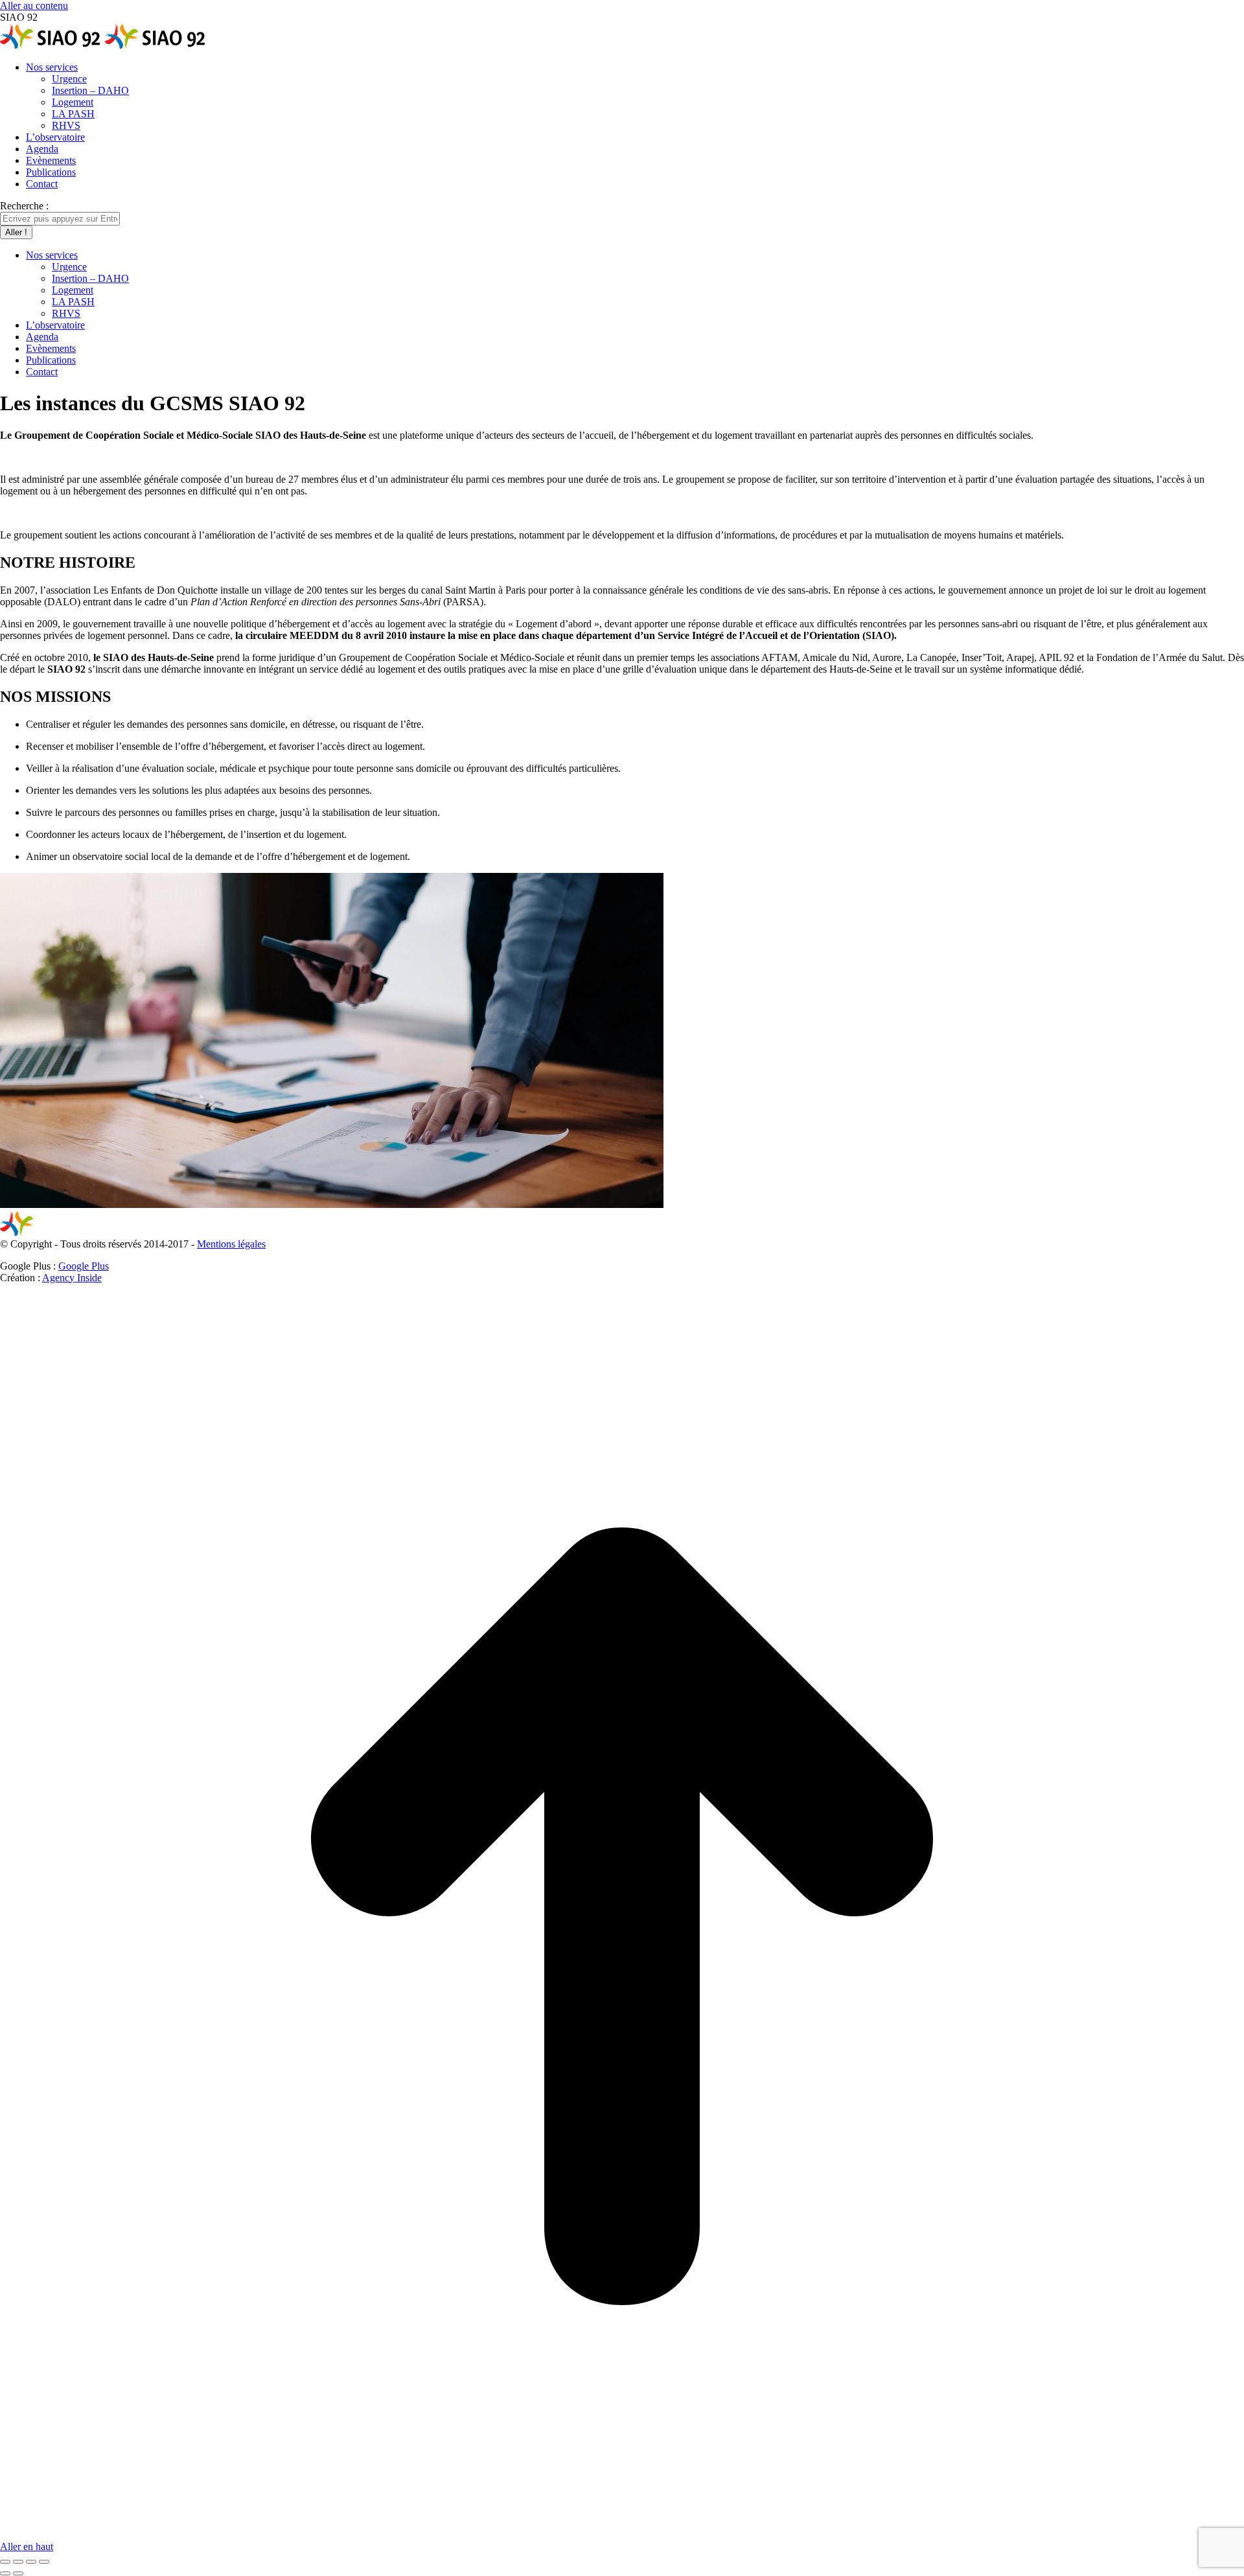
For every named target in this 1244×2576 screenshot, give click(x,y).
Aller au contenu (34, 6)
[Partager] (18, 2562)
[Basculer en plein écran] (31, 2562)
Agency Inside (72, 1278)
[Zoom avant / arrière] (44, 2562)
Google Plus (84, 1266)
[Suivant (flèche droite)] (18, 2573)
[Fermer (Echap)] (5, 2562)
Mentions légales (231, 1244)
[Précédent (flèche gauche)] (5, 2573)
